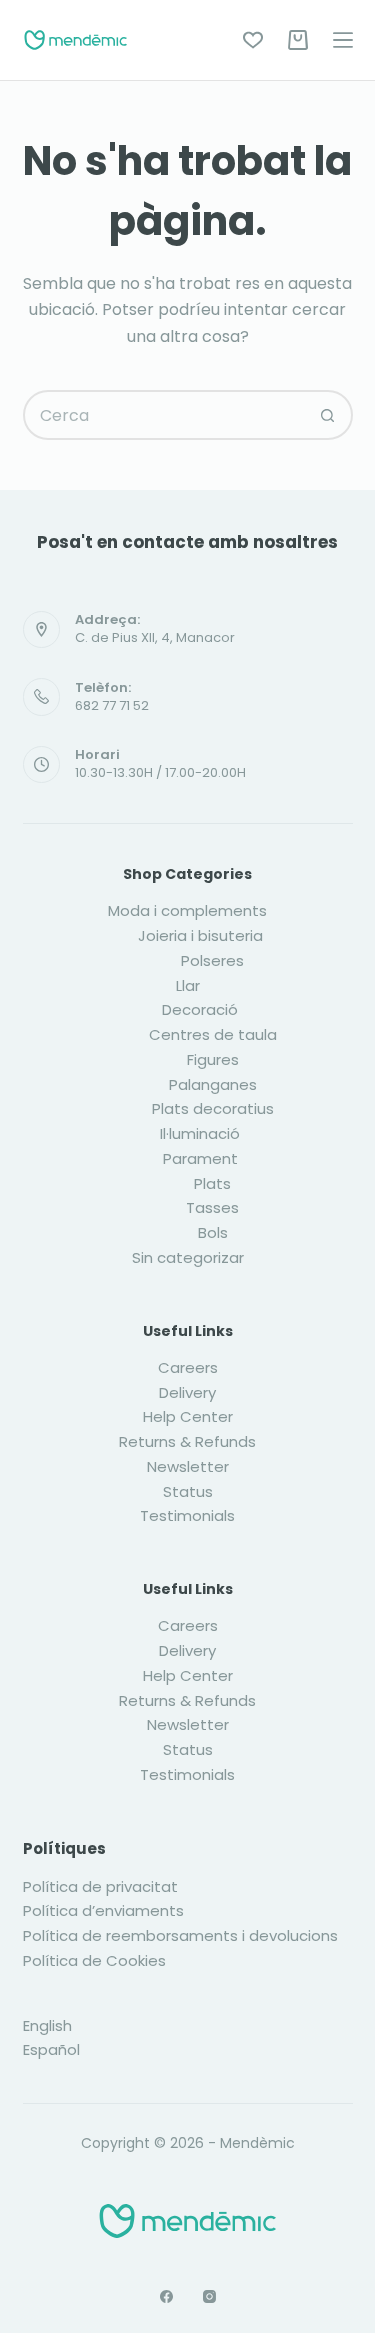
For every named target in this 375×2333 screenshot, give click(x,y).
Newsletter (188, 1466)
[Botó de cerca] (328, 415)
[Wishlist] (253, 40)
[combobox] (165, 415)
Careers (188, 1367)
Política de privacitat (100, 1886)
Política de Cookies (94, 1960)
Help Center (188, 1416)
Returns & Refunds (187, 1441)
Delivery (187, 1392)
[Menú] (343, 40)
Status (188, 1491)
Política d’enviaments (103, 1910)
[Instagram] (209, 2296)
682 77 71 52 (112, 705)
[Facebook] (166, 2296)
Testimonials (187, 1515)
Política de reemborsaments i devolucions (180, 1935)
